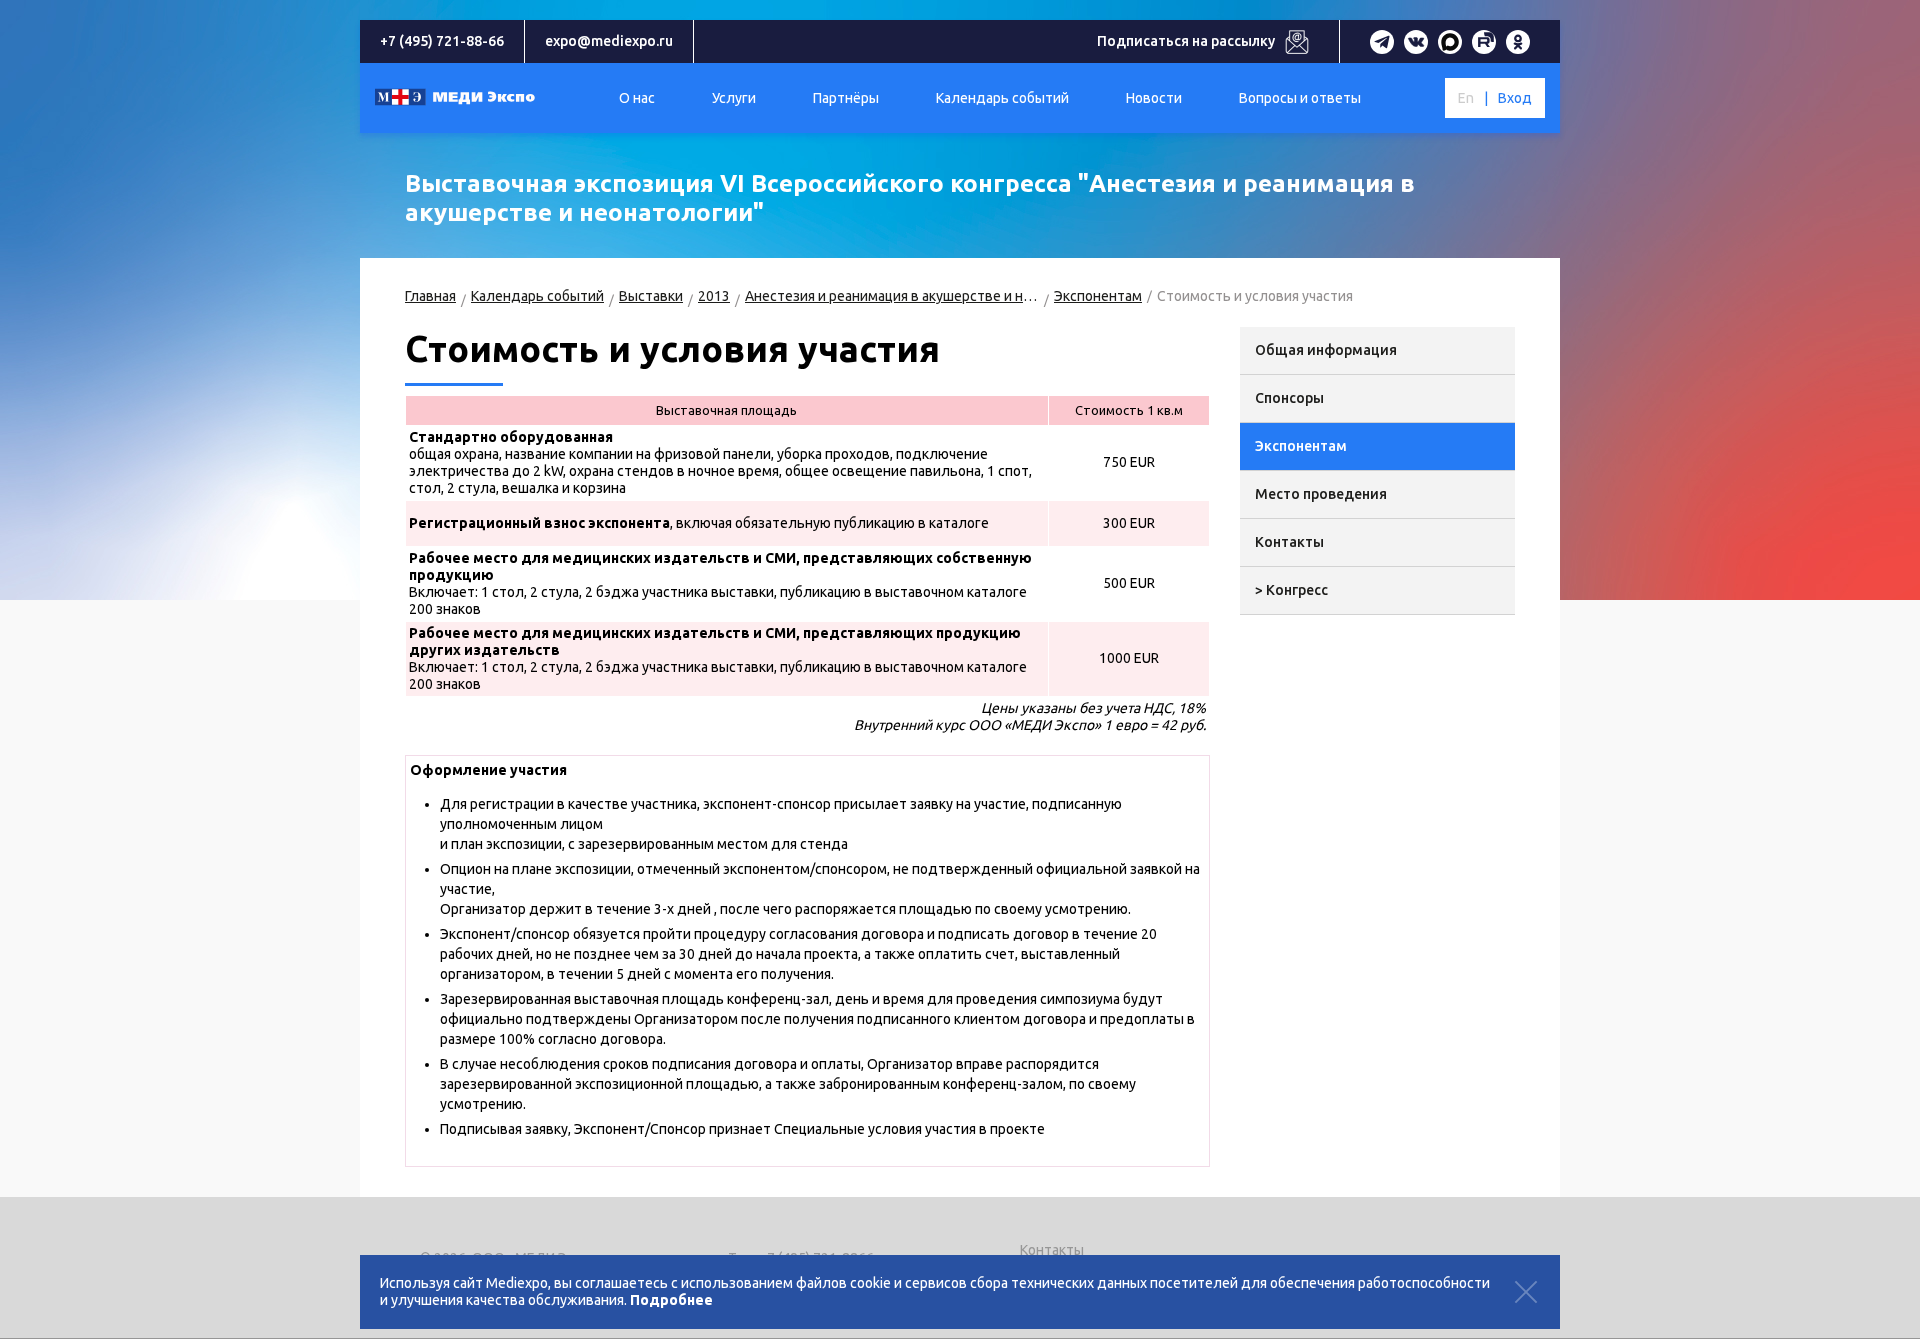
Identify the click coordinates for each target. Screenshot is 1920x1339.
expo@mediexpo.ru (609, 41)
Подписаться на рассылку (1186, 41)
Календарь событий (537, 296)
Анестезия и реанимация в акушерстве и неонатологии (892, 296)
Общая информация (1326, 350)
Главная (430, 296)
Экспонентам (1098, 296)
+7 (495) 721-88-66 (442, 41)
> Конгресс (1291, 590)
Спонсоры (1289, 398)
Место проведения (1321, 494)
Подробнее (671, 1300)
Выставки (651, 296)
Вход (1515, 98)
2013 (714, 296)
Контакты (1289, 542)
